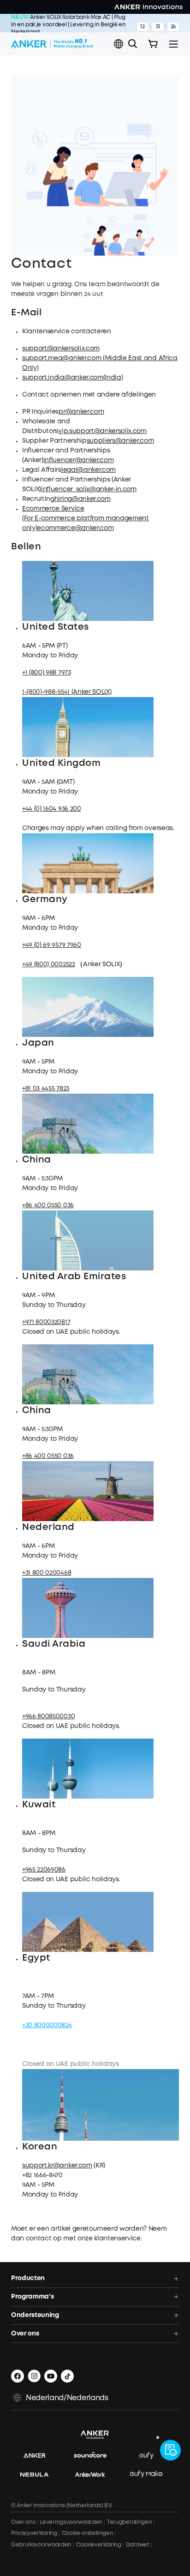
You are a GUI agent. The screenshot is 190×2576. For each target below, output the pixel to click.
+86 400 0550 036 (48, 1205)
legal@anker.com (89, 470)
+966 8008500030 (48, 1716)
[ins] (34, 2376)
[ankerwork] (95, 2474)
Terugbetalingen (129, 2522)
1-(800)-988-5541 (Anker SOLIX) (67, 692)
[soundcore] (95, 2456)
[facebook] (18, 2376)
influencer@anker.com (79, 460)
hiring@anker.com (83, 499)
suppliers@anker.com (120, 441)
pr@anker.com (81, 412)
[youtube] (51, 2376)
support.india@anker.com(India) (72, 378)
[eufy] (151, 2456)
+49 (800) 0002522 (49, 964)
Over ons (23, 2522)
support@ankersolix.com (61, 349)
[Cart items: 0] (153, 44)
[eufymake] (151, 2474)
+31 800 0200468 (47, 1573)
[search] (133, 44)
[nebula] (39, 2474)
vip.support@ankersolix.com (102, 431)
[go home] (52, 44)
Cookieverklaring (99, 2545)
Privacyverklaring (34, 2533)
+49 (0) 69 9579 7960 (52, 945)
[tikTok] (67, 2376)
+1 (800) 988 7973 (47, 673)
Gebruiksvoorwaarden (41, 2545)
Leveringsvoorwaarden (71, 2522)
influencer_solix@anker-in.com (89, 489)
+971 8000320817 (46, 1322)
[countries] (119, 44)
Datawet (138, 2545)
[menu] (173, 44)
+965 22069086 (44, 1870)
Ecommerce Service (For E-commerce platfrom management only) (86, 518)
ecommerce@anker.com (75, 528)
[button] (119, 44)
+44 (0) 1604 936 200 (52, 809)
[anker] (39, 2456)
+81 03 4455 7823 (46, 1089)
